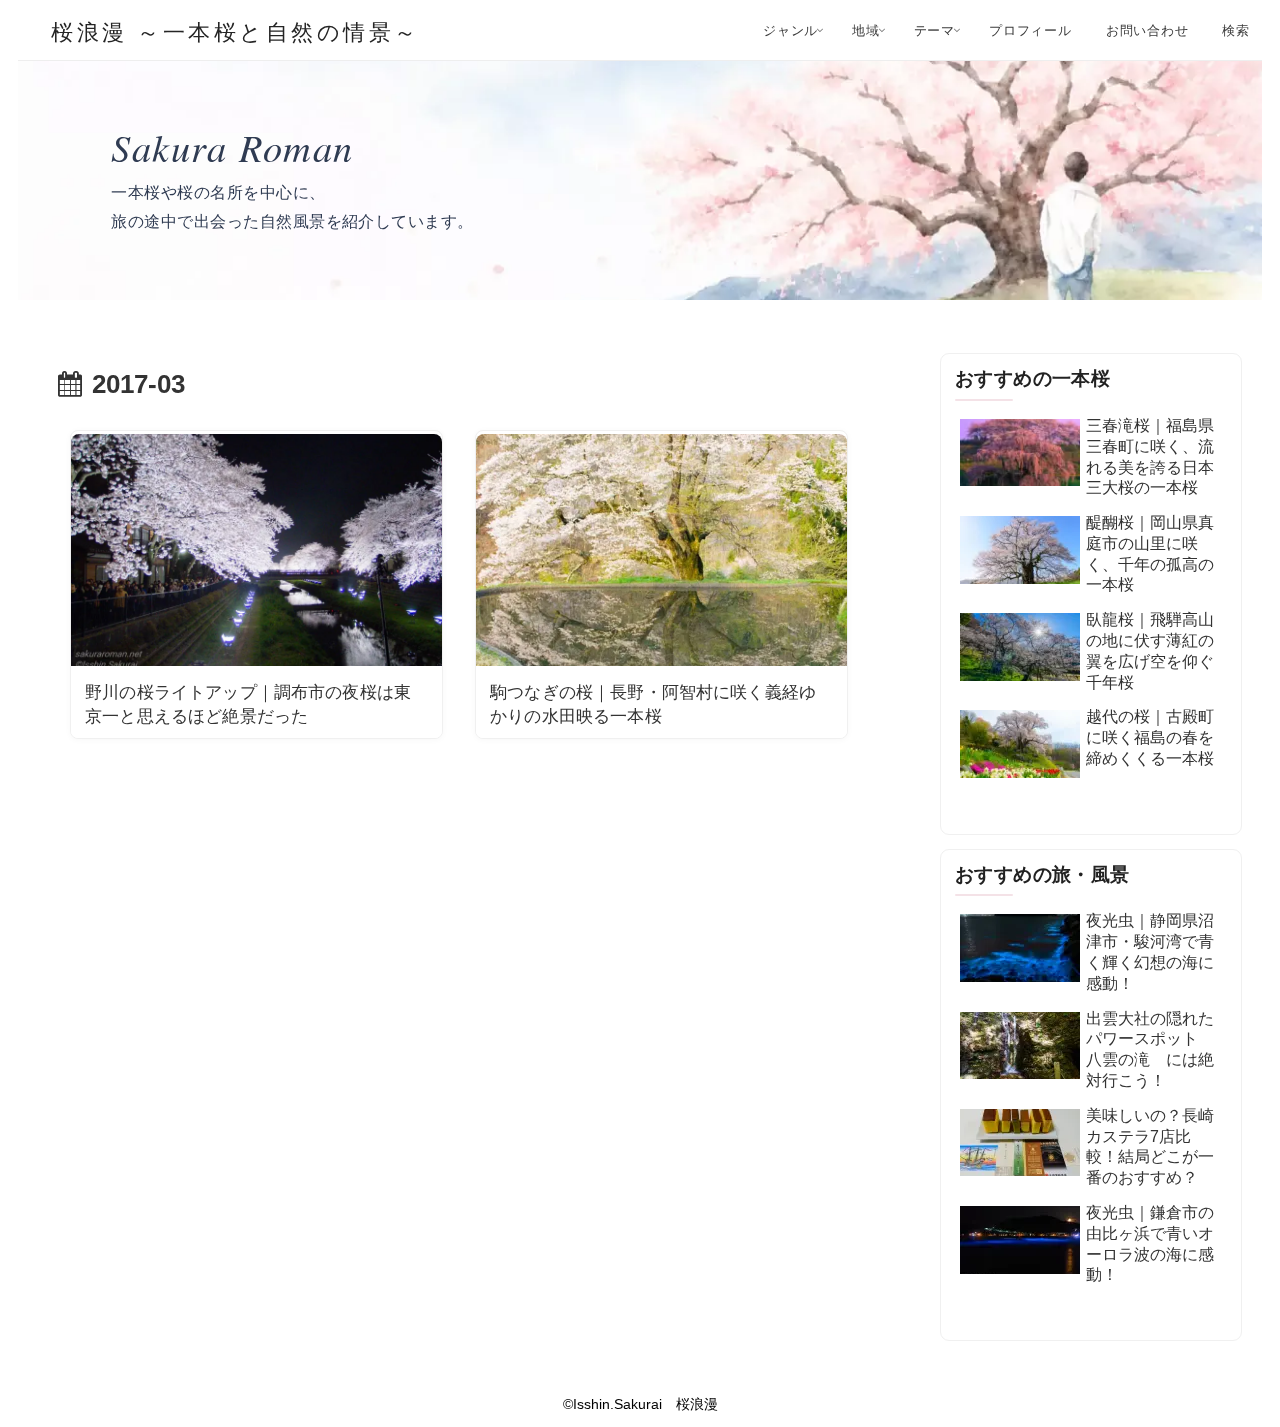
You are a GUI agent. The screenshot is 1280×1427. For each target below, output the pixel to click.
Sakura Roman (232, 146)
